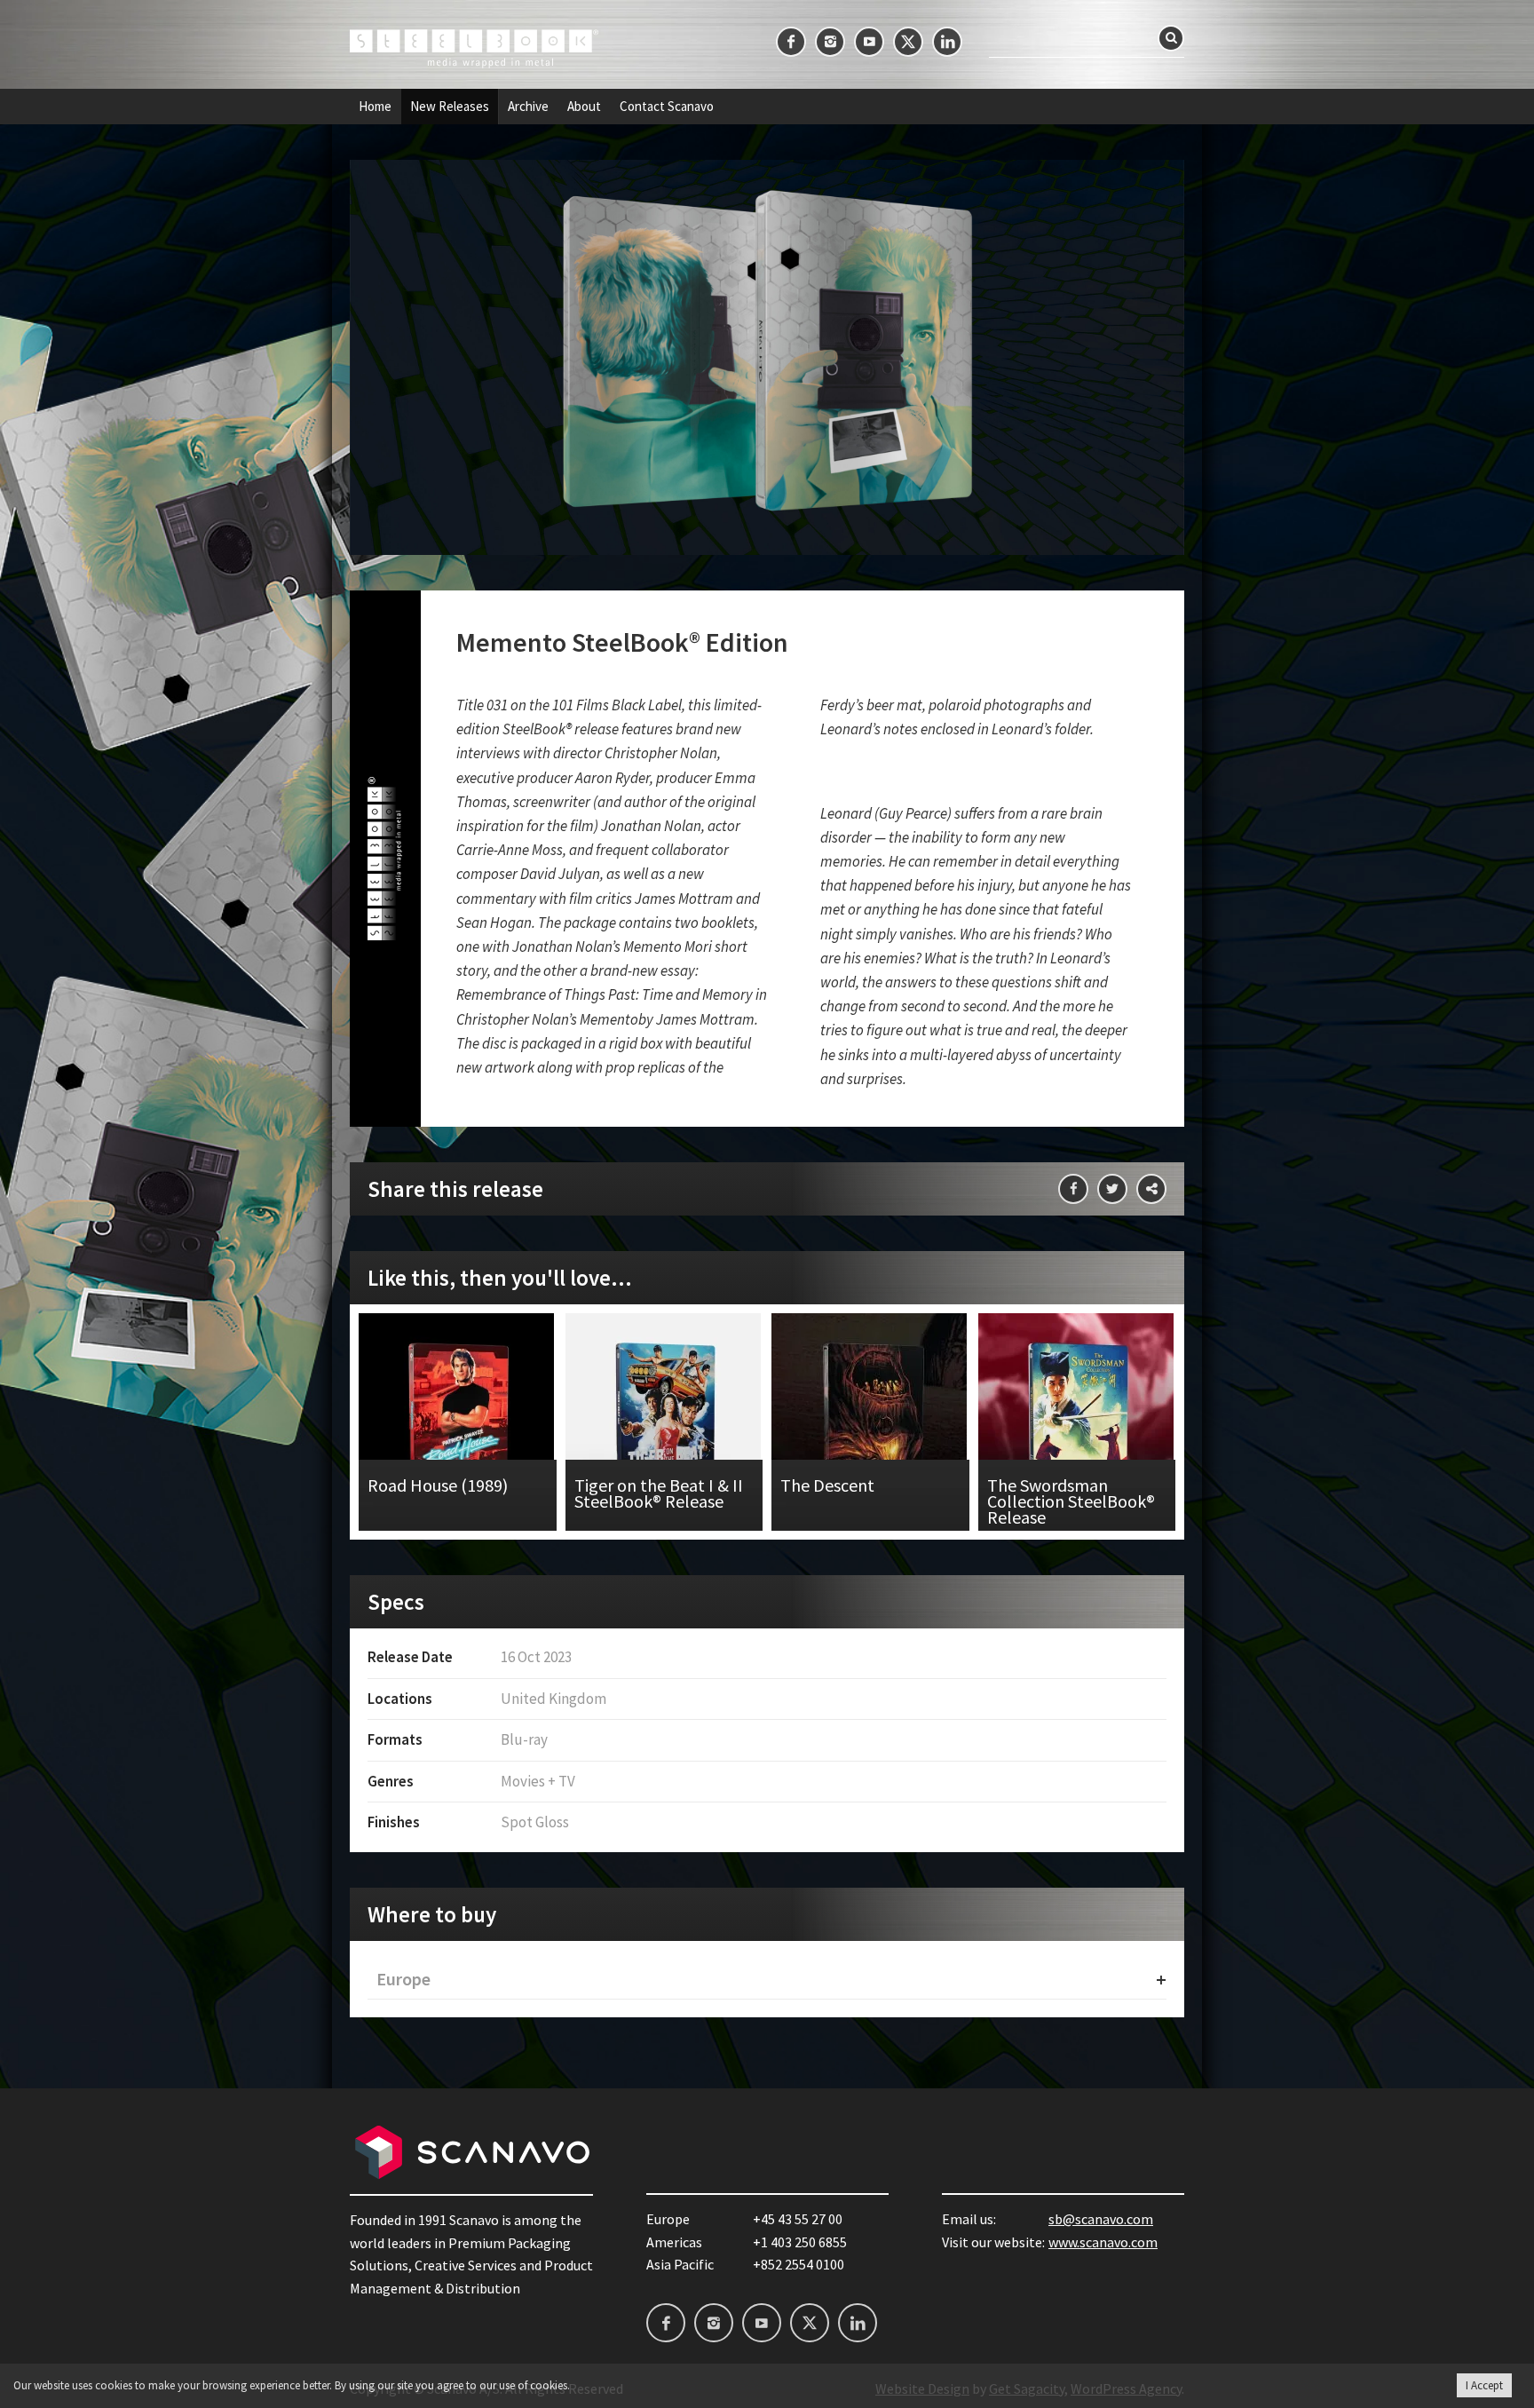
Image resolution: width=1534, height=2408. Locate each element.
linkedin (947, 42)
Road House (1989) (458, 1422)
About (584, 107)
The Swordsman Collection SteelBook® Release (1077, 1422)
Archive (528, 107)
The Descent (870, 1422)
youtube (869, 42)
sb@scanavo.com (1101, 2219)
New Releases (450, 107)
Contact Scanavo (667, 107)
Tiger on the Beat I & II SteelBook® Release (664, 1422)
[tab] (767, 1980)
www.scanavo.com (1103, 2242)
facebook (791, 42)
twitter (908, 42)
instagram (830, 42)
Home (375, 107)
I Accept (1484, 2385)
